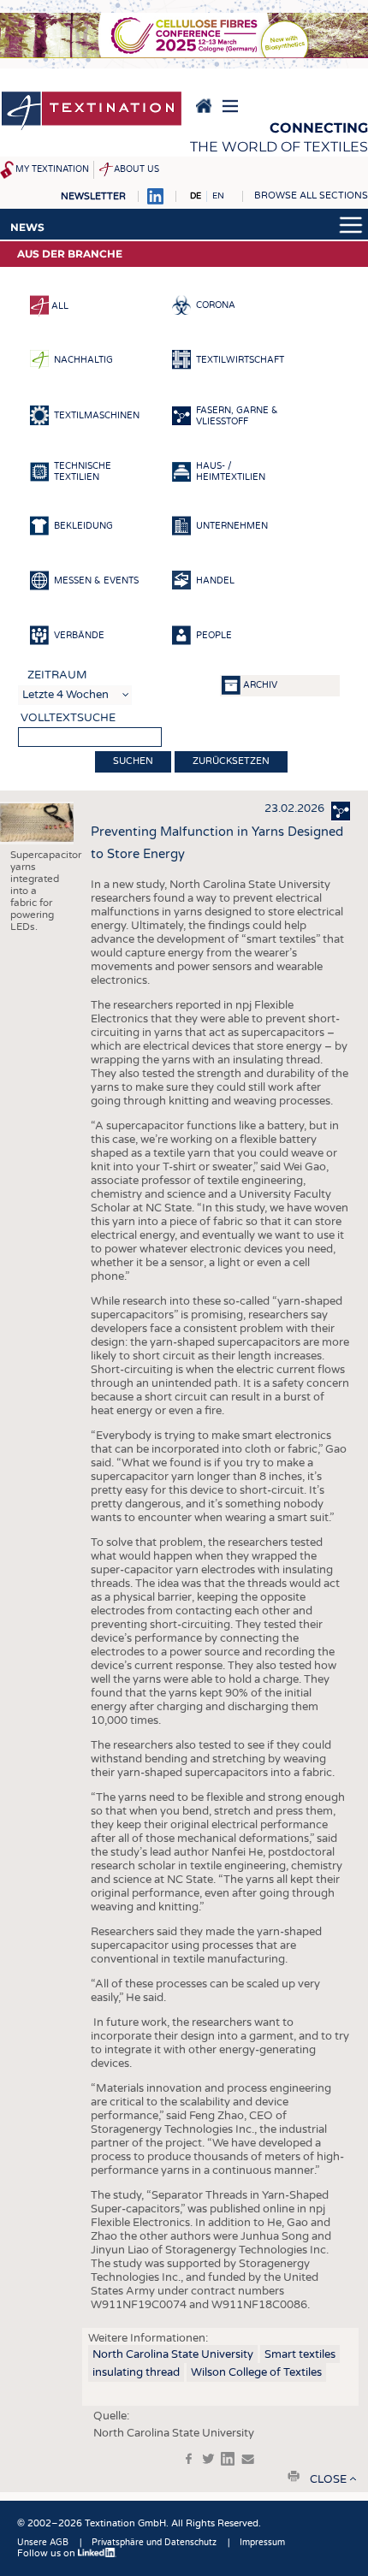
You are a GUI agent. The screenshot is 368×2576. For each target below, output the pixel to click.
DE (196, 196)
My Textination (52, 169)
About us (137, 169)
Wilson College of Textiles (256, 2372)
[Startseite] (92, 112)
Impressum (262, 2543)
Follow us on (47, 2553)
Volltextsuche (68, 718)
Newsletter (93, 196)
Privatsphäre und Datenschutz (154, 2543)
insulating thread (136, 2372)
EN (218, 196)
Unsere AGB (43, 2543)
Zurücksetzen (231, 761)
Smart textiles (300, 2354)
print (294, 2476)
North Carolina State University (173, 2354)
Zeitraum (57, 675)
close (328, 2479)
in (228, 2459)
